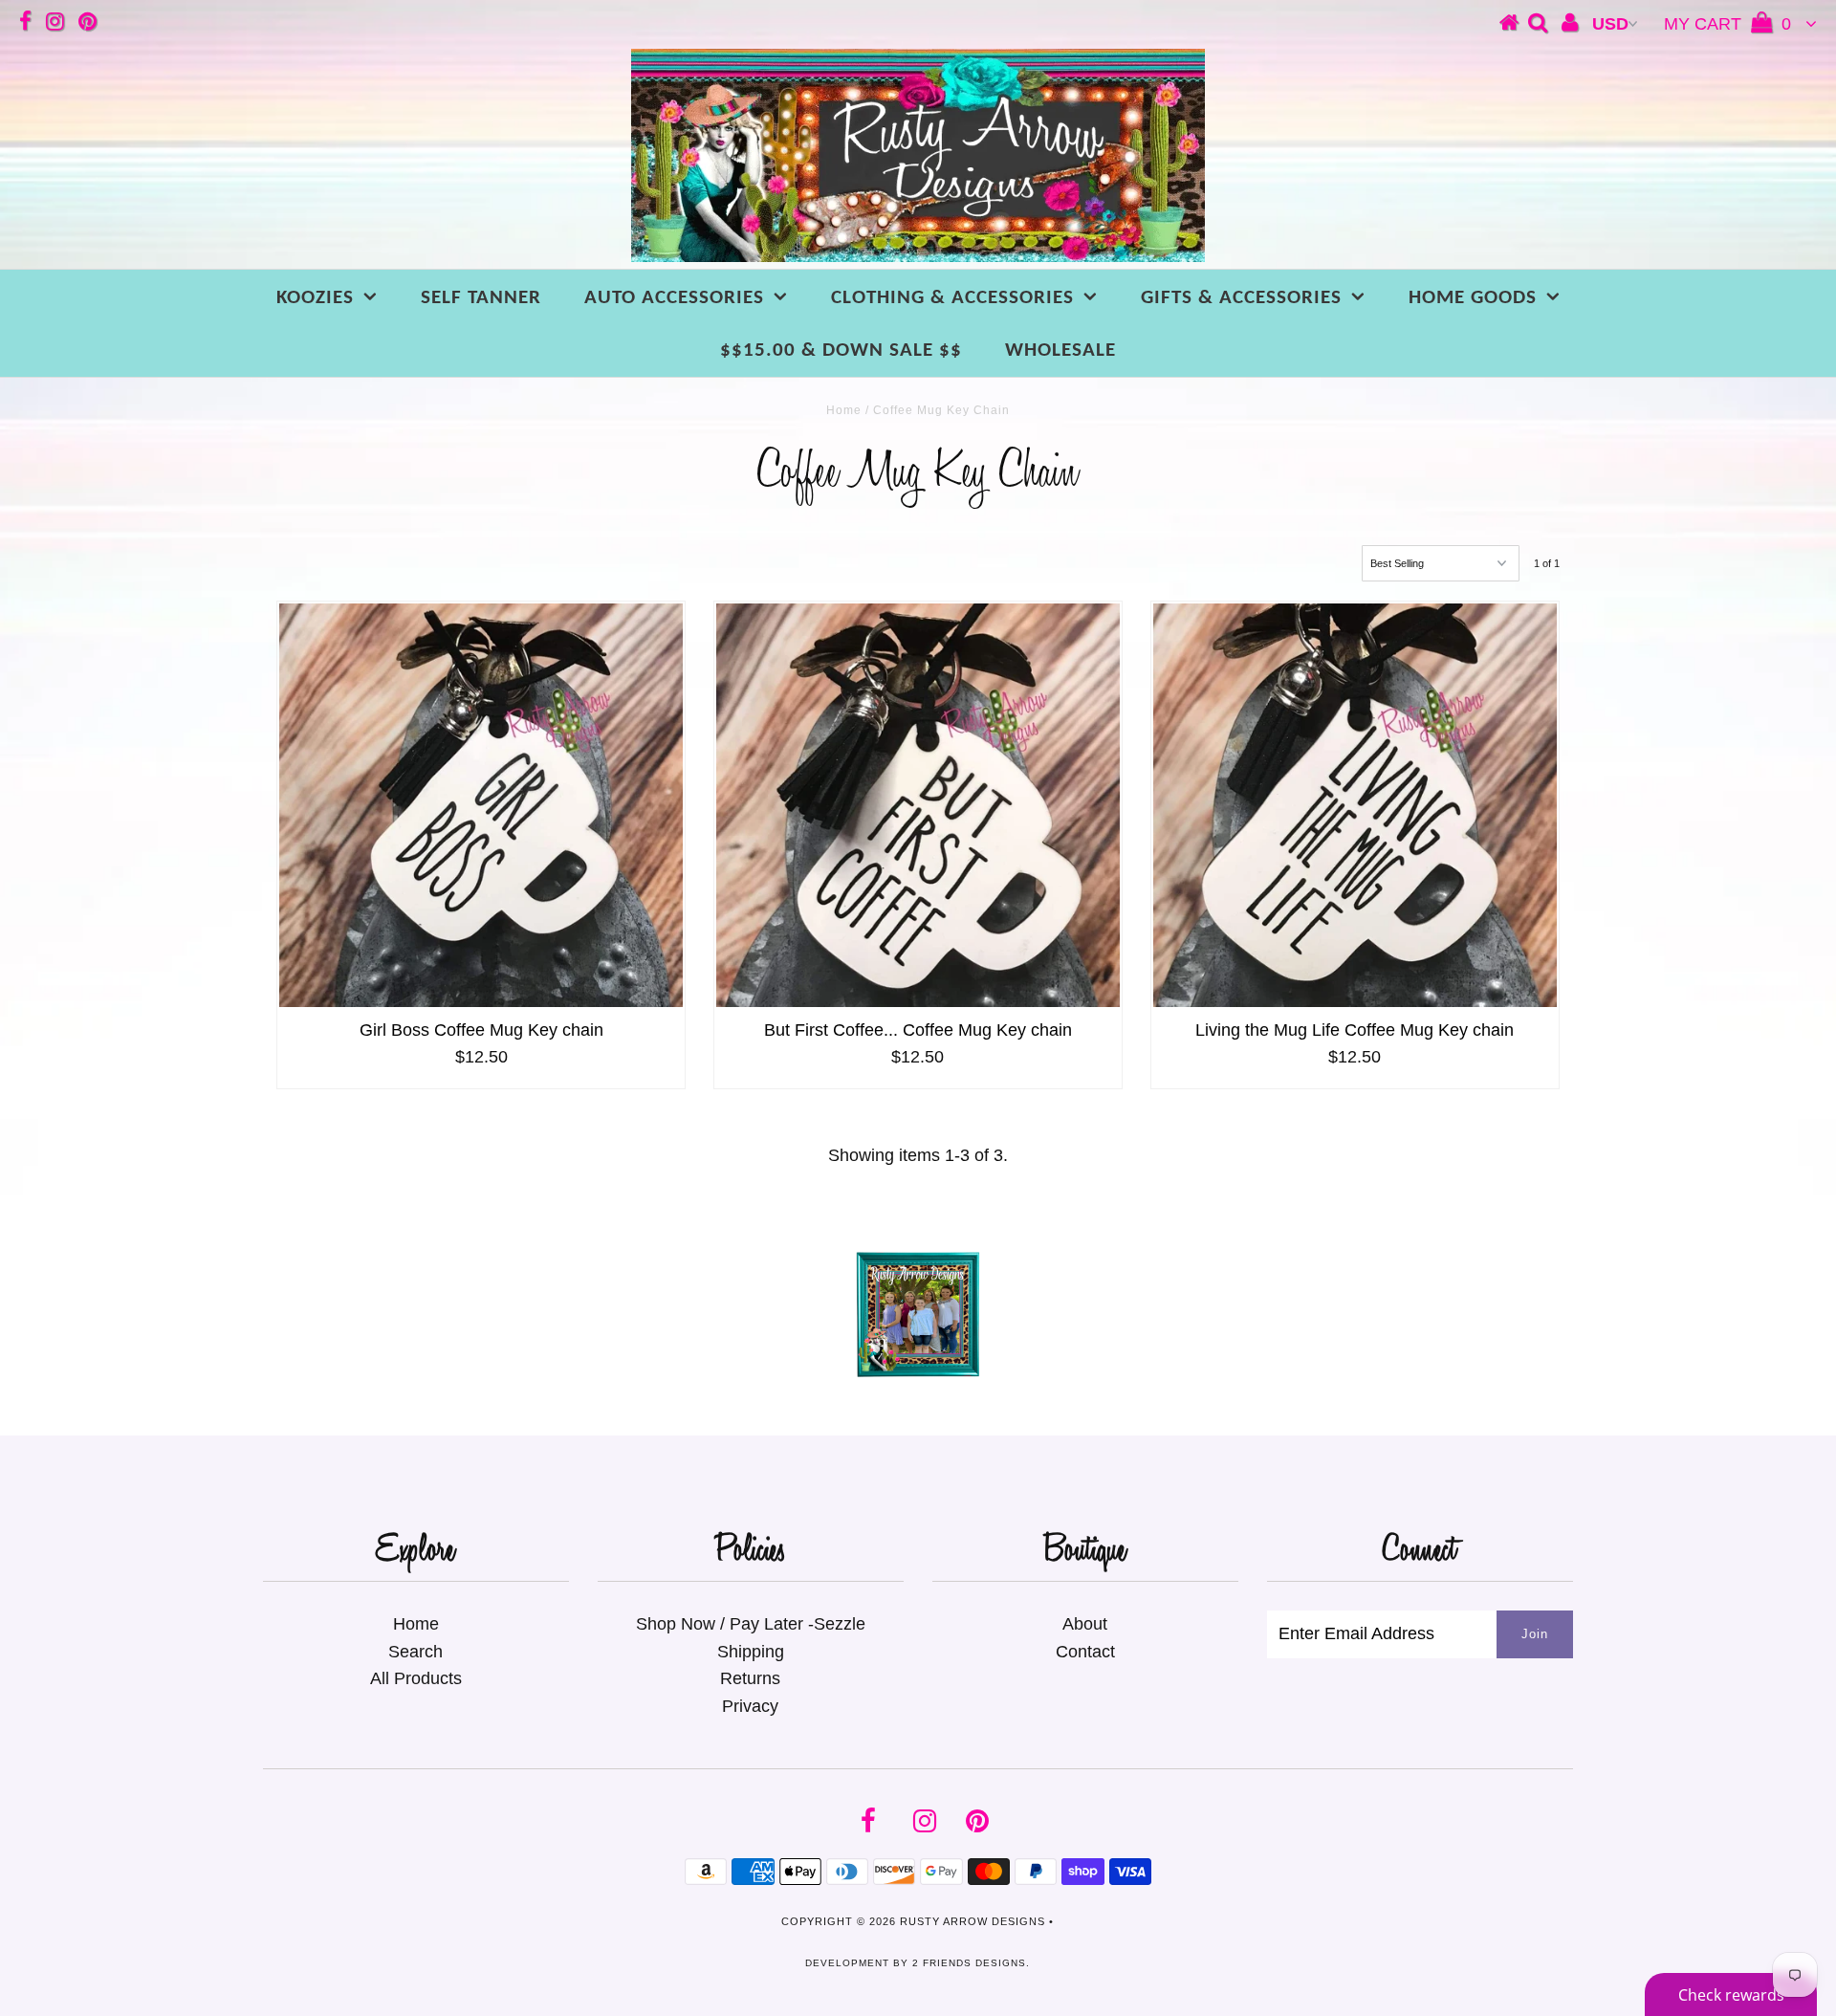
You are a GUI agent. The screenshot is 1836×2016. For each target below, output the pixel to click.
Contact (1085, 1652)
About (1085, 1624)
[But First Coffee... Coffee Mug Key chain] (918, 805)
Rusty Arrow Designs (973, 1921)
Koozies (315, 298)
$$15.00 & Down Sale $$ (841, 351)
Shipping (751, 1652)
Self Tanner (481, 298)
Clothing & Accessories (952, 298)
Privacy (750, 1706)
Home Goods (1473, 298)
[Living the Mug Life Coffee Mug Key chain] (1355, 805)
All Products (416, 1678)
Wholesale (1060, 351)
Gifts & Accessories (1241, 298)
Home (844, 410)
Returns (750, 1678)
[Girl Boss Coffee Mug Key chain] (481, 805)
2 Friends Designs (969, 1963)
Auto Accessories (674, 298)
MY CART (1727, 24)
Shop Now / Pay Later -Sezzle (751, 1624)
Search (415, 1652)
